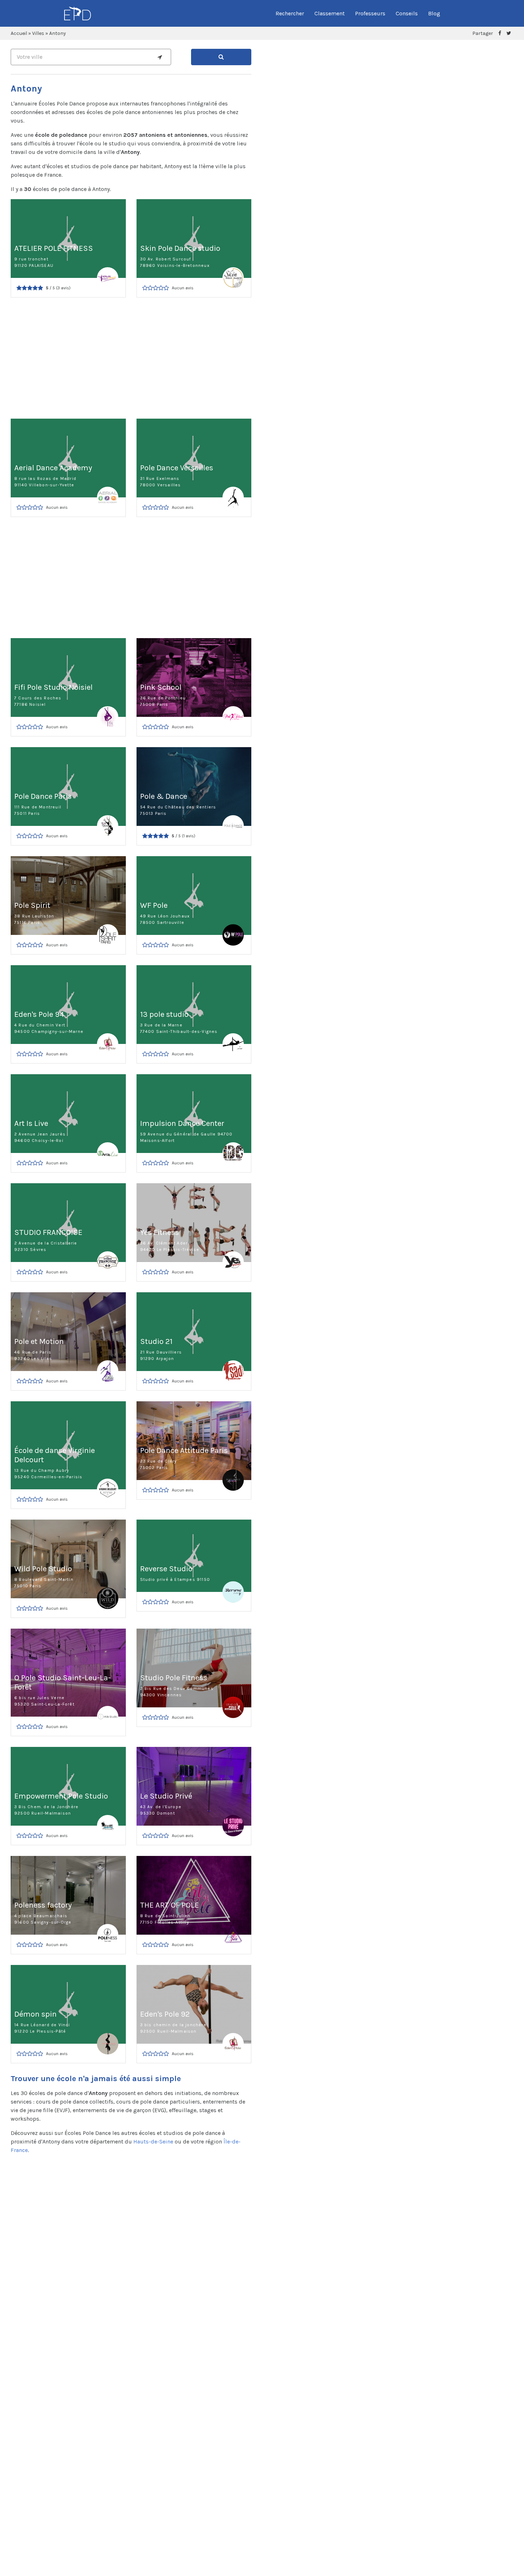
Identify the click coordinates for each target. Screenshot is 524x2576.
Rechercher (290, 13)
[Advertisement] (131, 358)
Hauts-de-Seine (153, 2142)
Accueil (19, 33)
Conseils (407, 13)
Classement (330, 13)
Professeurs (370, 13)
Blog (434, 13)
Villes (38, 33)
